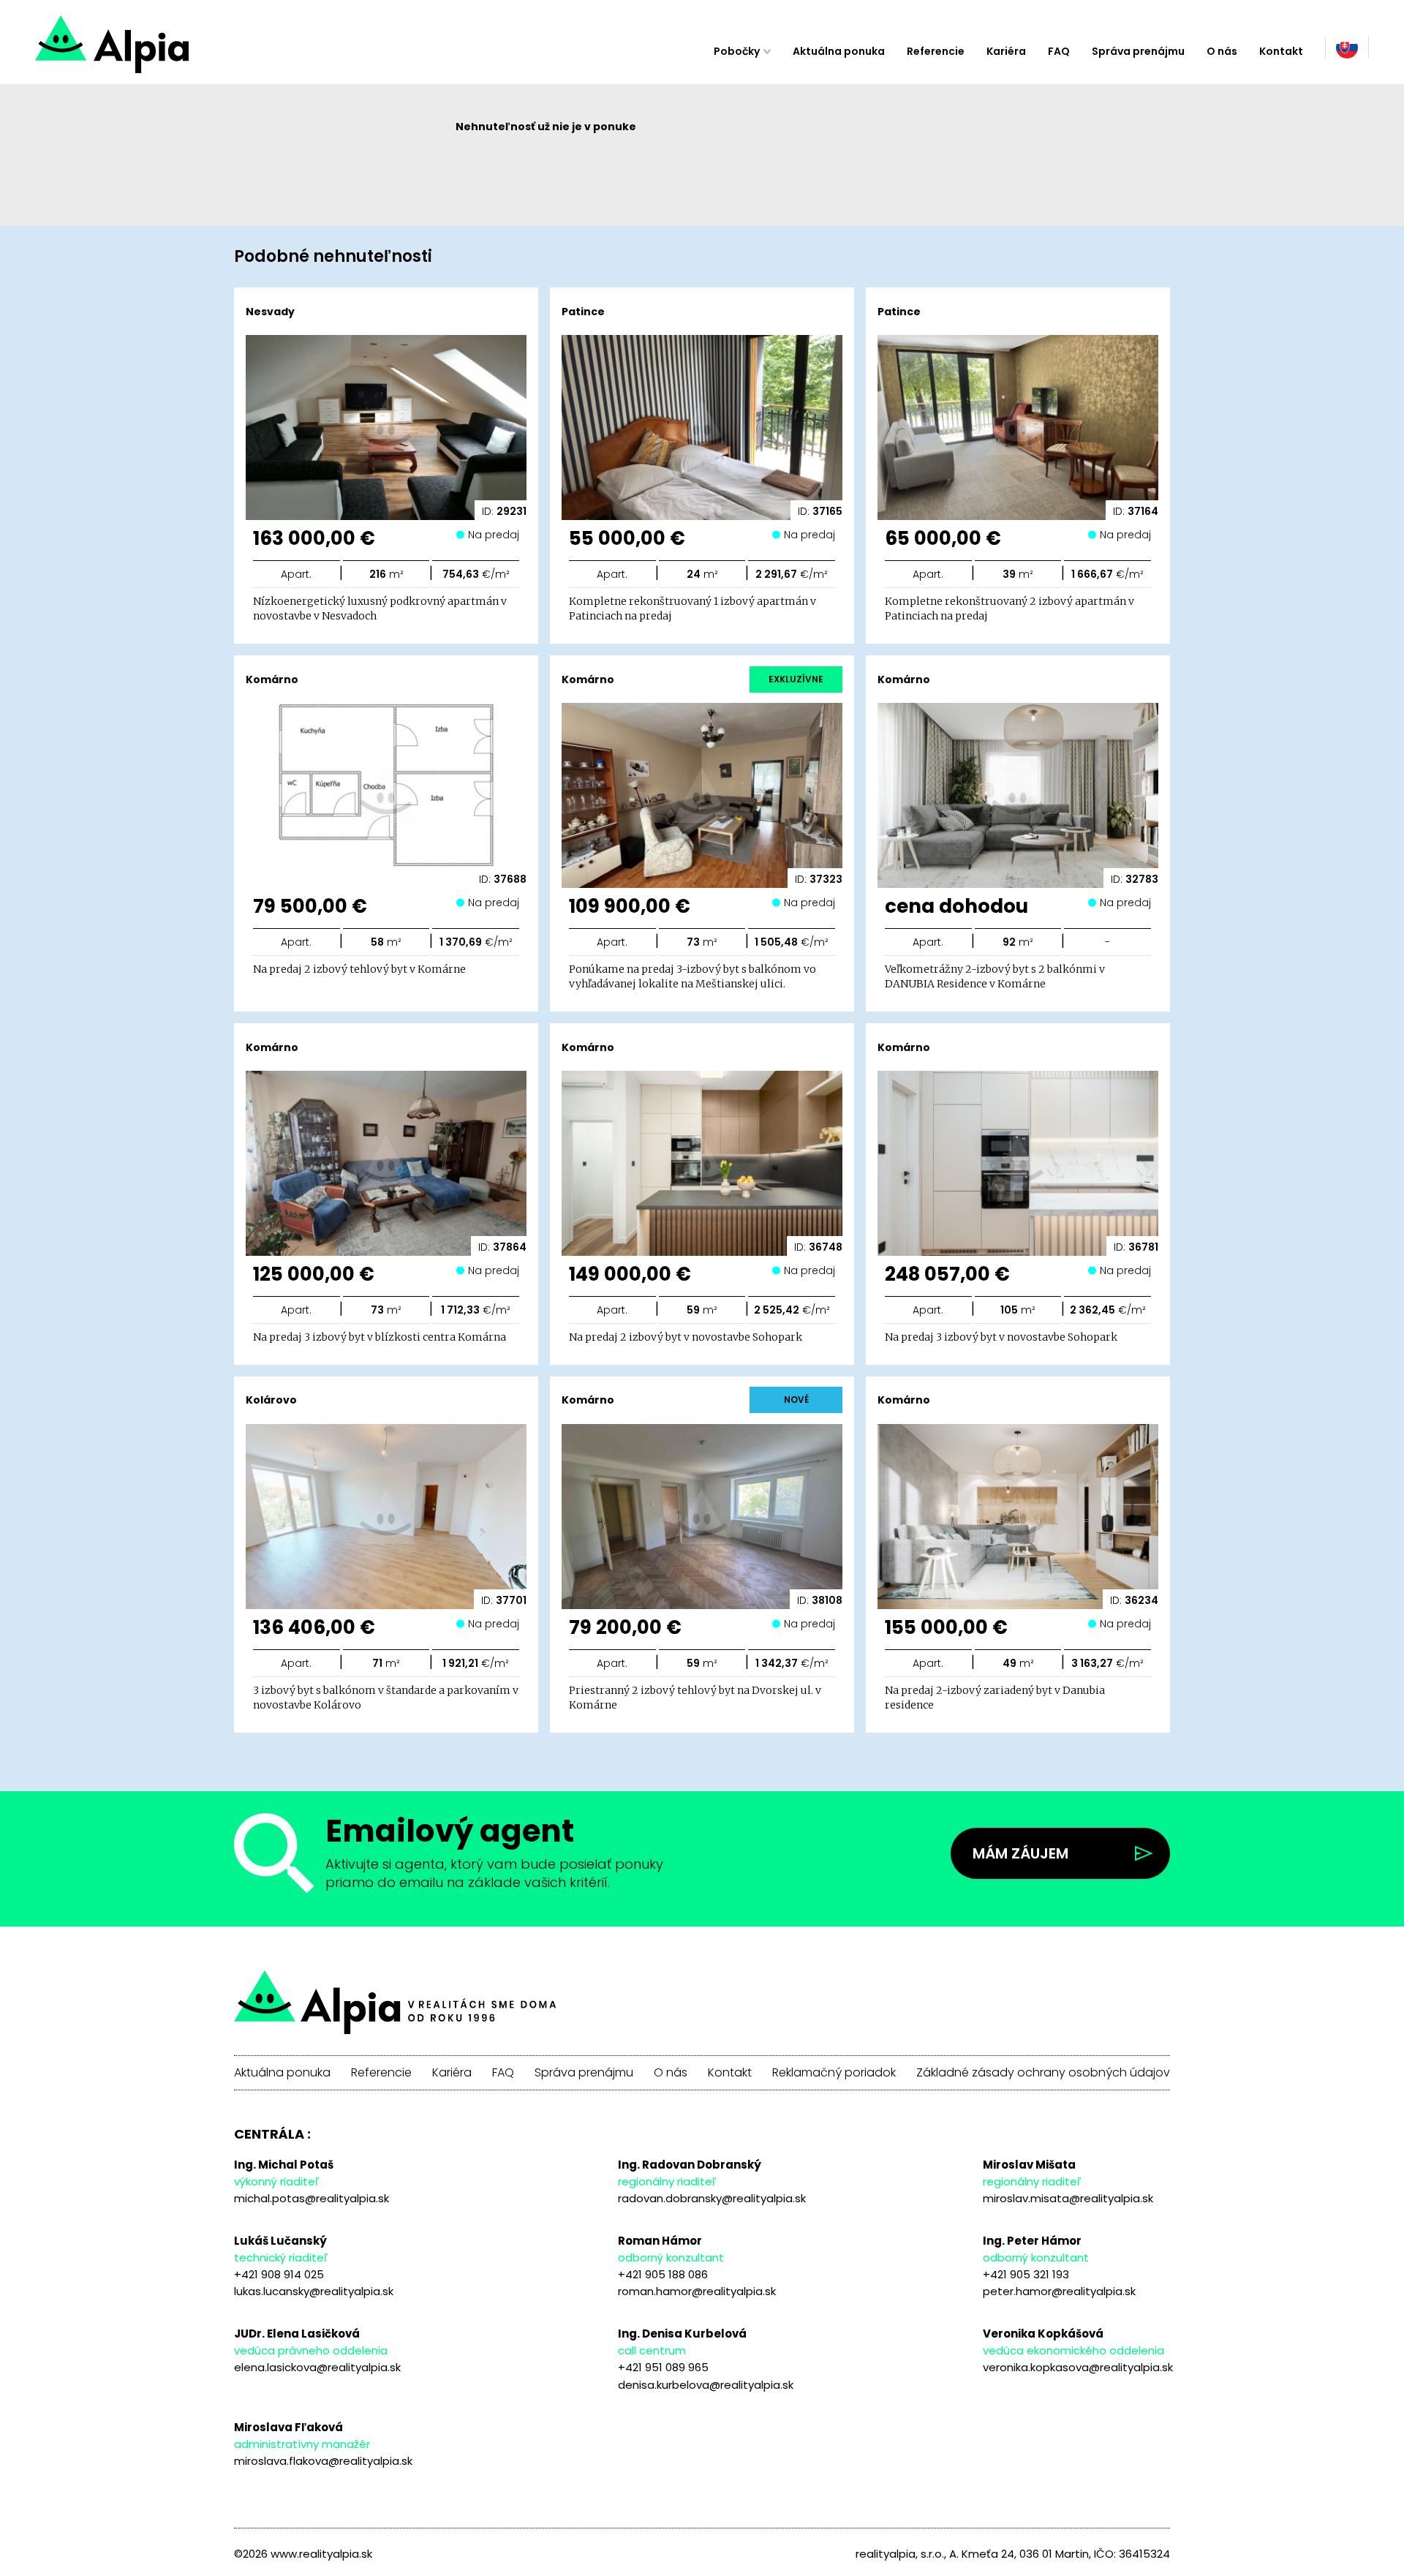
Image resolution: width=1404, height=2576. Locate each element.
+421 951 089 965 (663, 2367)
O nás (1222, 51)
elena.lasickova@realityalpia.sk (317, 2367)
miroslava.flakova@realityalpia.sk (323, 2461)
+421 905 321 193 (1026, 2274)
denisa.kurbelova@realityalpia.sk (706, 2385)
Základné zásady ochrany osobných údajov (1043, 2073)
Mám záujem (1020, 1853)
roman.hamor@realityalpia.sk (697, 2291)
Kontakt (1281, 51)
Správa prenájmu (1138, 51)
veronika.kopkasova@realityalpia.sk (1078, 2367)
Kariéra (1006, 51)
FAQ (1059, 51)
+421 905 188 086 (663, 2274)
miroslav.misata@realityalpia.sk (1068, 2198)
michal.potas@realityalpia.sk (312, 2198)
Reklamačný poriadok (834, 2073)
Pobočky (737, 51)
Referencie (936, 51)
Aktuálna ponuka (839, 51)
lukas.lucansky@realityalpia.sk (314, 2291)
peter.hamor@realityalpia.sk (1059, 2291)
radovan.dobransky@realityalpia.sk (712, 2198)
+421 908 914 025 (279, 2274)
